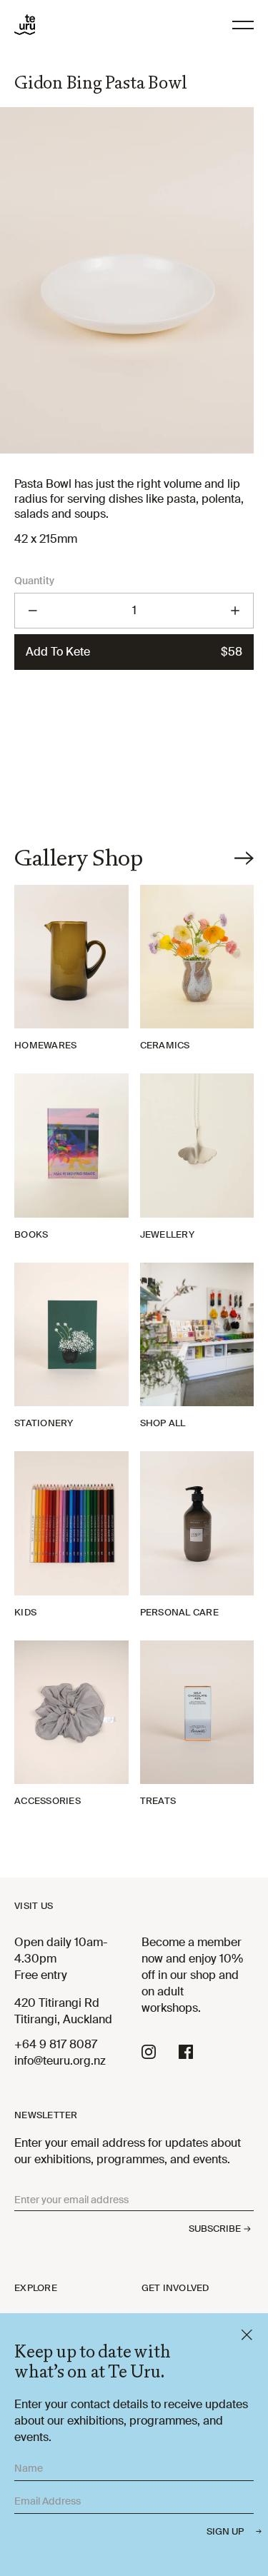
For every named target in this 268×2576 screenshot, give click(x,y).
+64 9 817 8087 (56, 2044)
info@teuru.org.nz (60, 2061)
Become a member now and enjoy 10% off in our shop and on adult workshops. (192, 1975)
